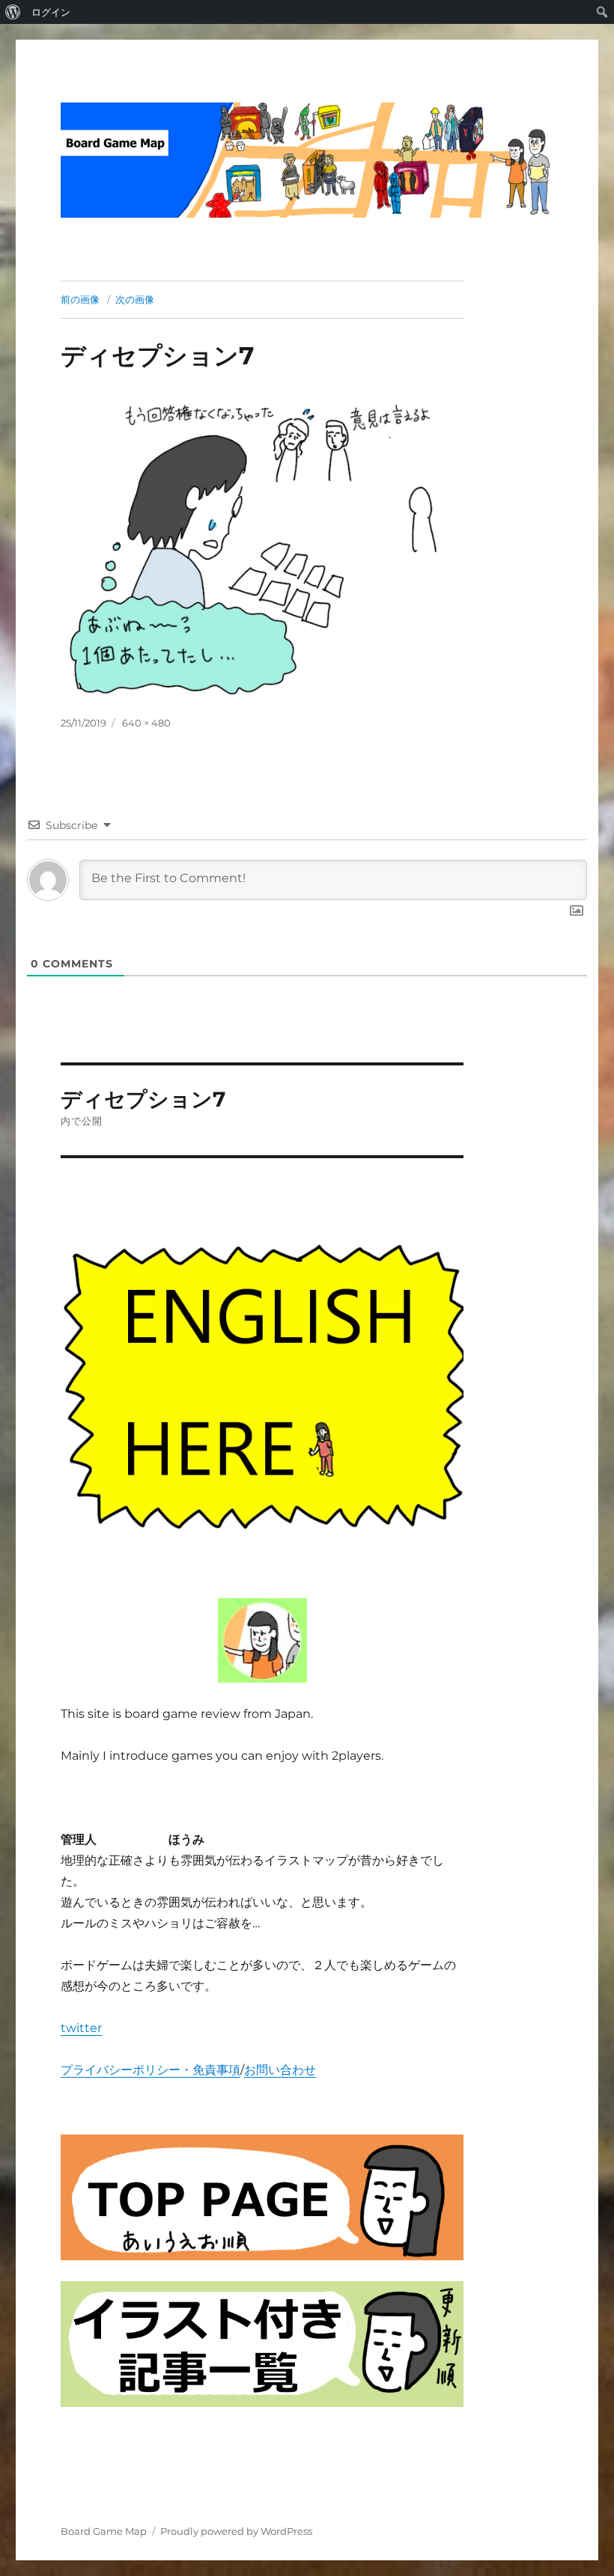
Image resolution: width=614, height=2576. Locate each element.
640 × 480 (146, 723)
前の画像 (80, 299)
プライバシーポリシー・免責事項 (151, 2070)
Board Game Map (104, 2531)
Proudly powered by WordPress (236, 2531)
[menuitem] (13, 12)
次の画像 (135, 299)
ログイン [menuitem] (51, 12)
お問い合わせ (280, 2070)
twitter (81, 2028)
